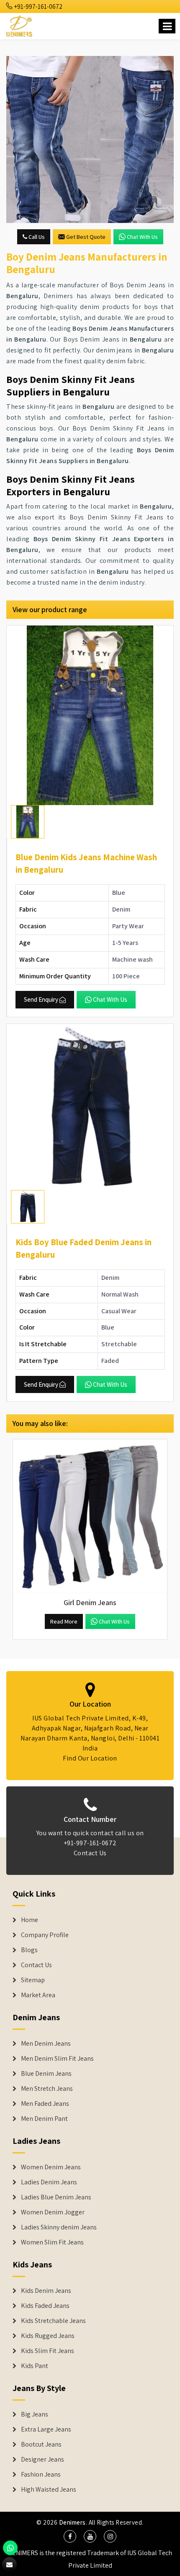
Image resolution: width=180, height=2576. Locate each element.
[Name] (167, 26)
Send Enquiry (41, 999)
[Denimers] (20, 25)
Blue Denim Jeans (46, 2074)
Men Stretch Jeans (47, 2089)
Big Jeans (35, 2414)
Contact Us (90, 1853)
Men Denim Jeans (46, 2044)
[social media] (70, 2536)
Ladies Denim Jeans (49, 2182)
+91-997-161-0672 (38, 6)
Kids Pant (35, 2366)
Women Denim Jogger (53, 2212)
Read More (64, 1621)
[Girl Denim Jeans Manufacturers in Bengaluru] (90, 1516)
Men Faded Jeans (45, 2104)
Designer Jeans (42, 2459)
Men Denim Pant (44, 2119)
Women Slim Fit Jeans (52, 2242)
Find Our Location (90, 1758)
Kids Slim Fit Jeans (48, 2351)
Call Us (36, 237)
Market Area (38, 1995)
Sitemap (33, 1980)
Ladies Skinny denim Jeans (59, 2227)
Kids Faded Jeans (45, 2306)
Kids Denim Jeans (46, 2291)
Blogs (29, 1950)
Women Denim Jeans (51, 2167)
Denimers (72, 2522)
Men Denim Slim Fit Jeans (57, 2059)
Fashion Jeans (41, 2475)
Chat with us (142, 237)
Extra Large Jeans (46, 2429)
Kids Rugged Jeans (48, 2336)
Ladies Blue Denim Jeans (56, 2197)
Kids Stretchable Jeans (53, 2321)
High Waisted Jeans (49, 2490)
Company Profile (45, 1935)
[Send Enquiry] (90, 139)
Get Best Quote (86, 237)
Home (30, 1920)
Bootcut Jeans (41, 2444)
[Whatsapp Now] (10, 2548)
